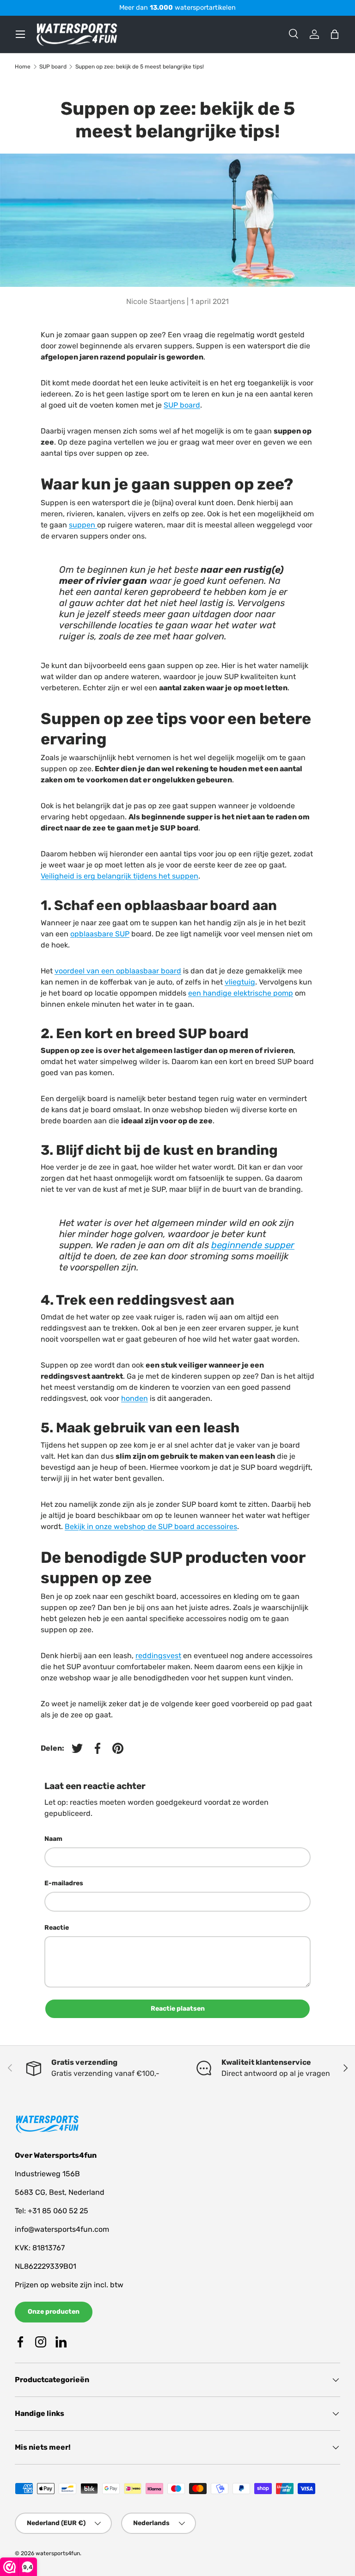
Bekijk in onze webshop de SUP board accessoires (151, 1526)
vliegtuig (240, 982)
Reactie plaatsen (178, 2009)
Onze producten (54, 2312)
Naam (53, 1839)
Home (23, 67)
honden (135, 1398)
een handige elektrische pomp (241, 993)
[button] (335, 34)
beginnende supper (253, 1245)
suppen (83, 525)
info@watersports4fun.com (62, 2229)
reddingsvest (158, 1656)
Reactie (57, 1928)
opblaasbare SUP (100, 934)
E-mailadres (64, 1883)
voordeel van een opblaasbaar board (118, 971)
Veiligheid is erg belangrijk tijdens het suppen (119, 876)
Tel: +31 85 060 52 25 (52, 2211)
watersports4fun (58, 2553)
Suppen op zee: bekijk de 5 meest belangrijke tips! (140, 67)
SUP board (53, 67)
